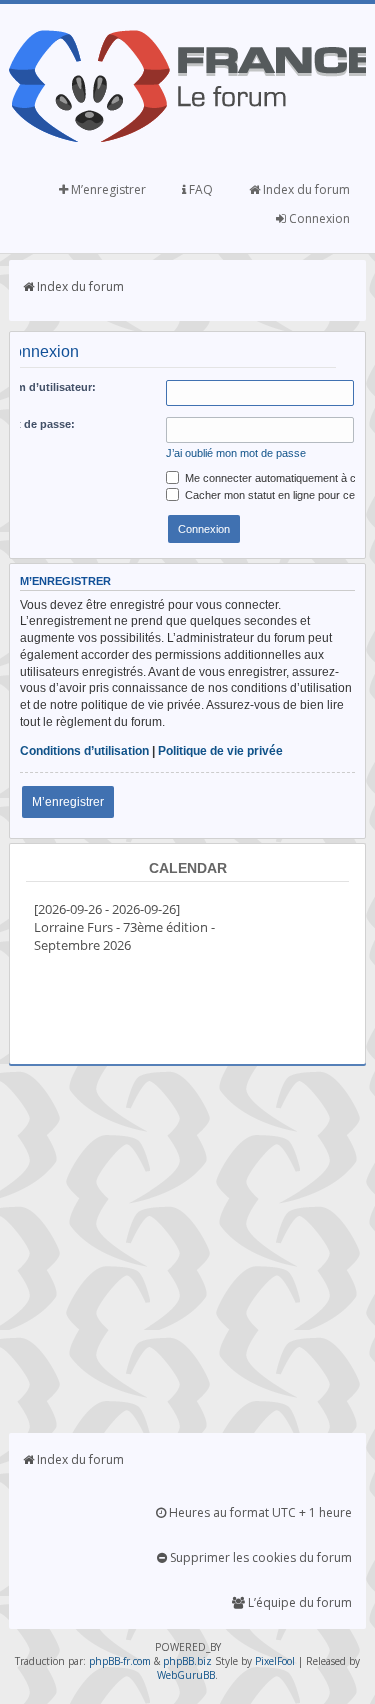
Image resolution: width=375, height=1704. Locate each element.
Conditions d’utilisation (84, 751)
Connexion (318, 218)
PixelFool (275, 1661)
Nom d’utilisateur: (48, 387)
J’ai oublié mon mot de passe (236, 453)
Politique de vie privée (220, 751)
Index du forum (305, 189)
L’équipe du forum (298, 1602)
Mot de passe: (38, 424)
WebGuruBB (186, 1675)
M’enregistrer (107, 189)
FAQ (199, 189)
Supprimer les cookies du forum (259, 1557)
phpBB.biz (187, 1661)
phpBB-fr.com (120, 1661)
